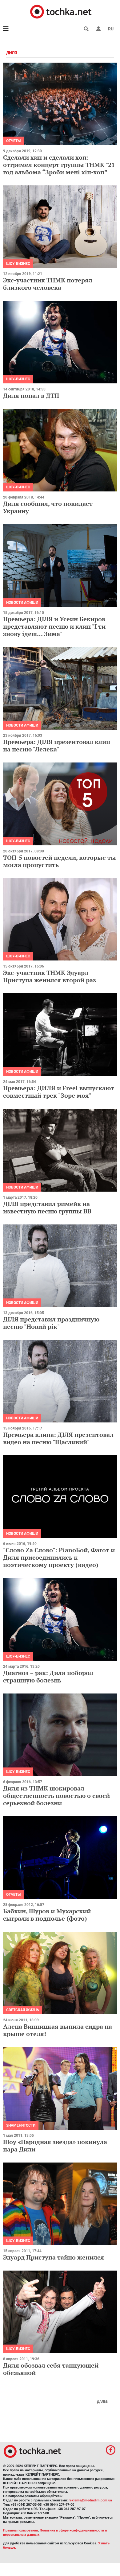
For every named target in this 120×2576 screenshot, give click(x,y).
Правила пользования (20, 2530)
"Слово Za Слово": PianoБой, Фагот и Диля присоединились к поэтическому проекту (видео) (59, 1557)
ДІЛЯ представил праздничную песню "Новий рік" (51, 1323)
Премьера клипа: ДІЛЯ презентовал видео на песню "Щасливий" (58, 1438)
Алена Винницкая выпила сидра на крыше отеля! (58, 2030)
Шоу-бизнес (18, 264)
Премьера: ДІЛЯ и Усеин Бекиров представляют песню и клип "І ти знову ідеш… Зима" (54, 626)
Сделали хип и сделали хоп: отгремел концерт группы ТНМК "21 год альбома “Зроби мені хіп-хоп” (59, 165)
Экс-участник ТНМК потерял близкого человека (48, 284)
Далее (102, 2401)
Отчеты (13, 141)
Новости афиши (22, 603)
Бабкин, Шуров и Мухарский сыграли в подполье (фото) (47, 1915)
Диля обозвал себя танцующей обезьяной (51, 2369)
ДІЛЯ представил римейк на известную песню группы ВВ (47, 1207)
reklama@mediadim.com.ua (90, 2500)
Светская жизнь (23, 2010)
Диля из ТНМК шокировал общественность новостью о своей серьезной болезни (56, 1796)
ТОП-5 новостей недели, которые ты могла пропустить (60, 861)
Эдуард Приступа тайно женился (54, 2257)
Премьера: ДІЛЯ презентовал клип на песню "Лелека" (57, 745)
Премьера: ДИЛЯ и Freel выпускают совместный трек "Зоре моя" (59, 1092)
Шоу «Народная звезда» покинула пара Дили (55, 2145)
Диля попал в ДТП (31, 396)
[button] (98, 29)
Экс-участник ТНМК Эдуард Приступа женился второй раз (50, 976)
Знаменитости (21, 2125)
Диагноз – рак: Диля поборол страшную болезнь (48, 1676)
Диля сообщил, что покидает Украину (48, 507)
